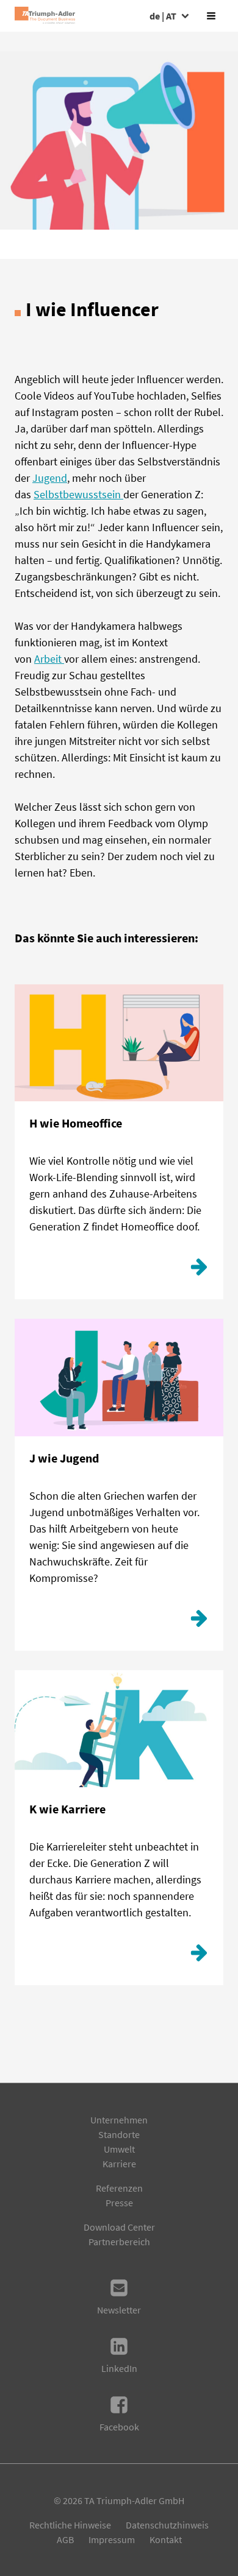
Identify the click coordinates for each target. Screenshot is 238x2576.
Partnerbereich (119, 2242)
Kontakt (166, 2539)
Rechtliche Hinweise (70, 2525)
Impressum (112, 2539)
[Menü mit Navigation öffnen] (211, 16)
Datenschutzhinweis (167, 2525)
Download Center (119, 2227)
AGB (65, 2539)
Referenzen (119, 2188)
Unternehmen (119, 2120)
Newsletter (119, 2310)
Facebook (119, 2427)
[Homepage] (45, 16)
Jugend (50, 478)
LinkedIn (119, 2368)
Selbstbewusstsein (78, 494)
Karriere (119, 2164)
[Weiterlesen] (199, 1270)
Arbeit (49, 659)
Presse (119, 2203)
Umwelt (119, 2149)
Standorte (119, 2134)
